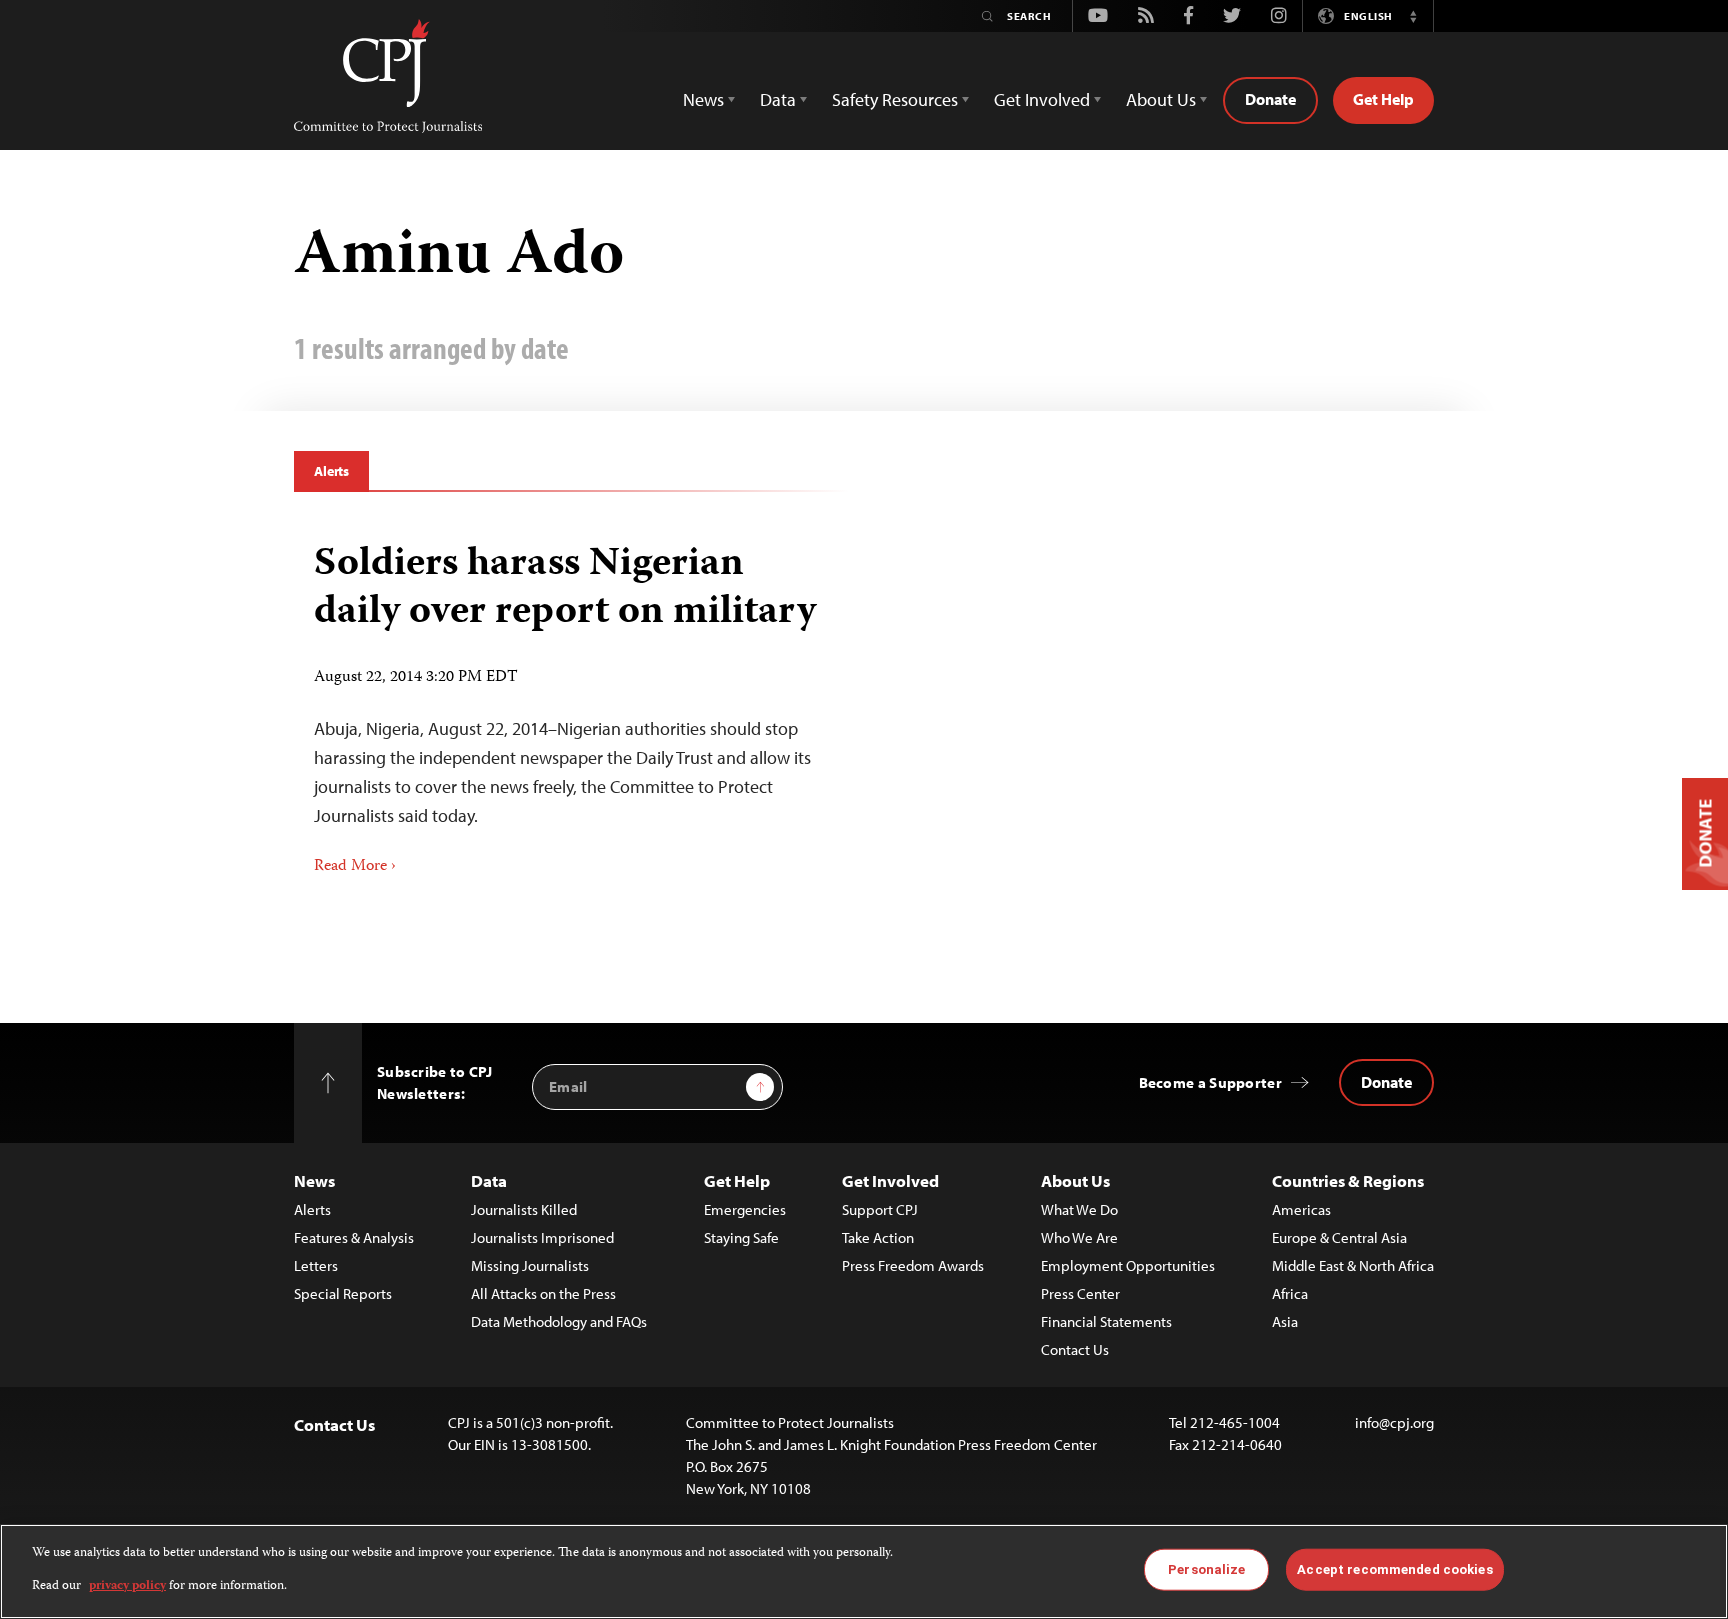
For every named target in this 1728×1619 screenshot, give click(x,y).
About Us (1075, 1180)
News (314, 1180)
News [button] (703, 99)
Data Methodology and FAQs (559, 1321)
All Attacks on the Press (543, 1293)
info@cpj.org (1394, 1422)
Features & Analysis (354, 1237)
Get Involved (890, 1180)
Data (489, 1180)
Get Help (1383, 99)
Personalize (1206, 1569)
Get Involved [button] (1042, 99)
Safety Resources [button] (895, 99)
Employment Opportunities (1128, 1265)
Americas (1301, 1209)
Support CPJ (880, 1209)
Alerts (331, 471)
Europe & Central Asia (1339, 1237)
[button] (1413, 16)
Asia (1285, 1321)
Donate (1270, 99)
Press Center (1080, 1293)
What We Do (1079, 1209)
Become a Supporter (1210, 1082)
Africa (1290, 1293)
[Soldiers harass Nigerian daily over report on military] (571, 702)
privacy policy (127, 1585)
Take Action (878, 1237)
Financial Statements (1106, 1321)
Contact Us (1075, 1349)
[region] (864, 1571)
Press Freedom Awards (913, 1265)
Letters (316, 1265)
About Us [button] (1161, 99)
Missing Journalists (530, 1265)
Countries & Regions (1348, 1180)
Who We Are (1079, 1237)
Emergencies (745, 1209)
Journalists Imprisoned (542, 1237)
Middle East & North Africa (1353, 1265)
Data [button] (778, 99)
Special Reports (343, 1293)
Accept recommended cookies (1394, 1569)
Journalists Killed (524, 1209)
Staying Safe (741, 1237)
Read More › (355, 867)
